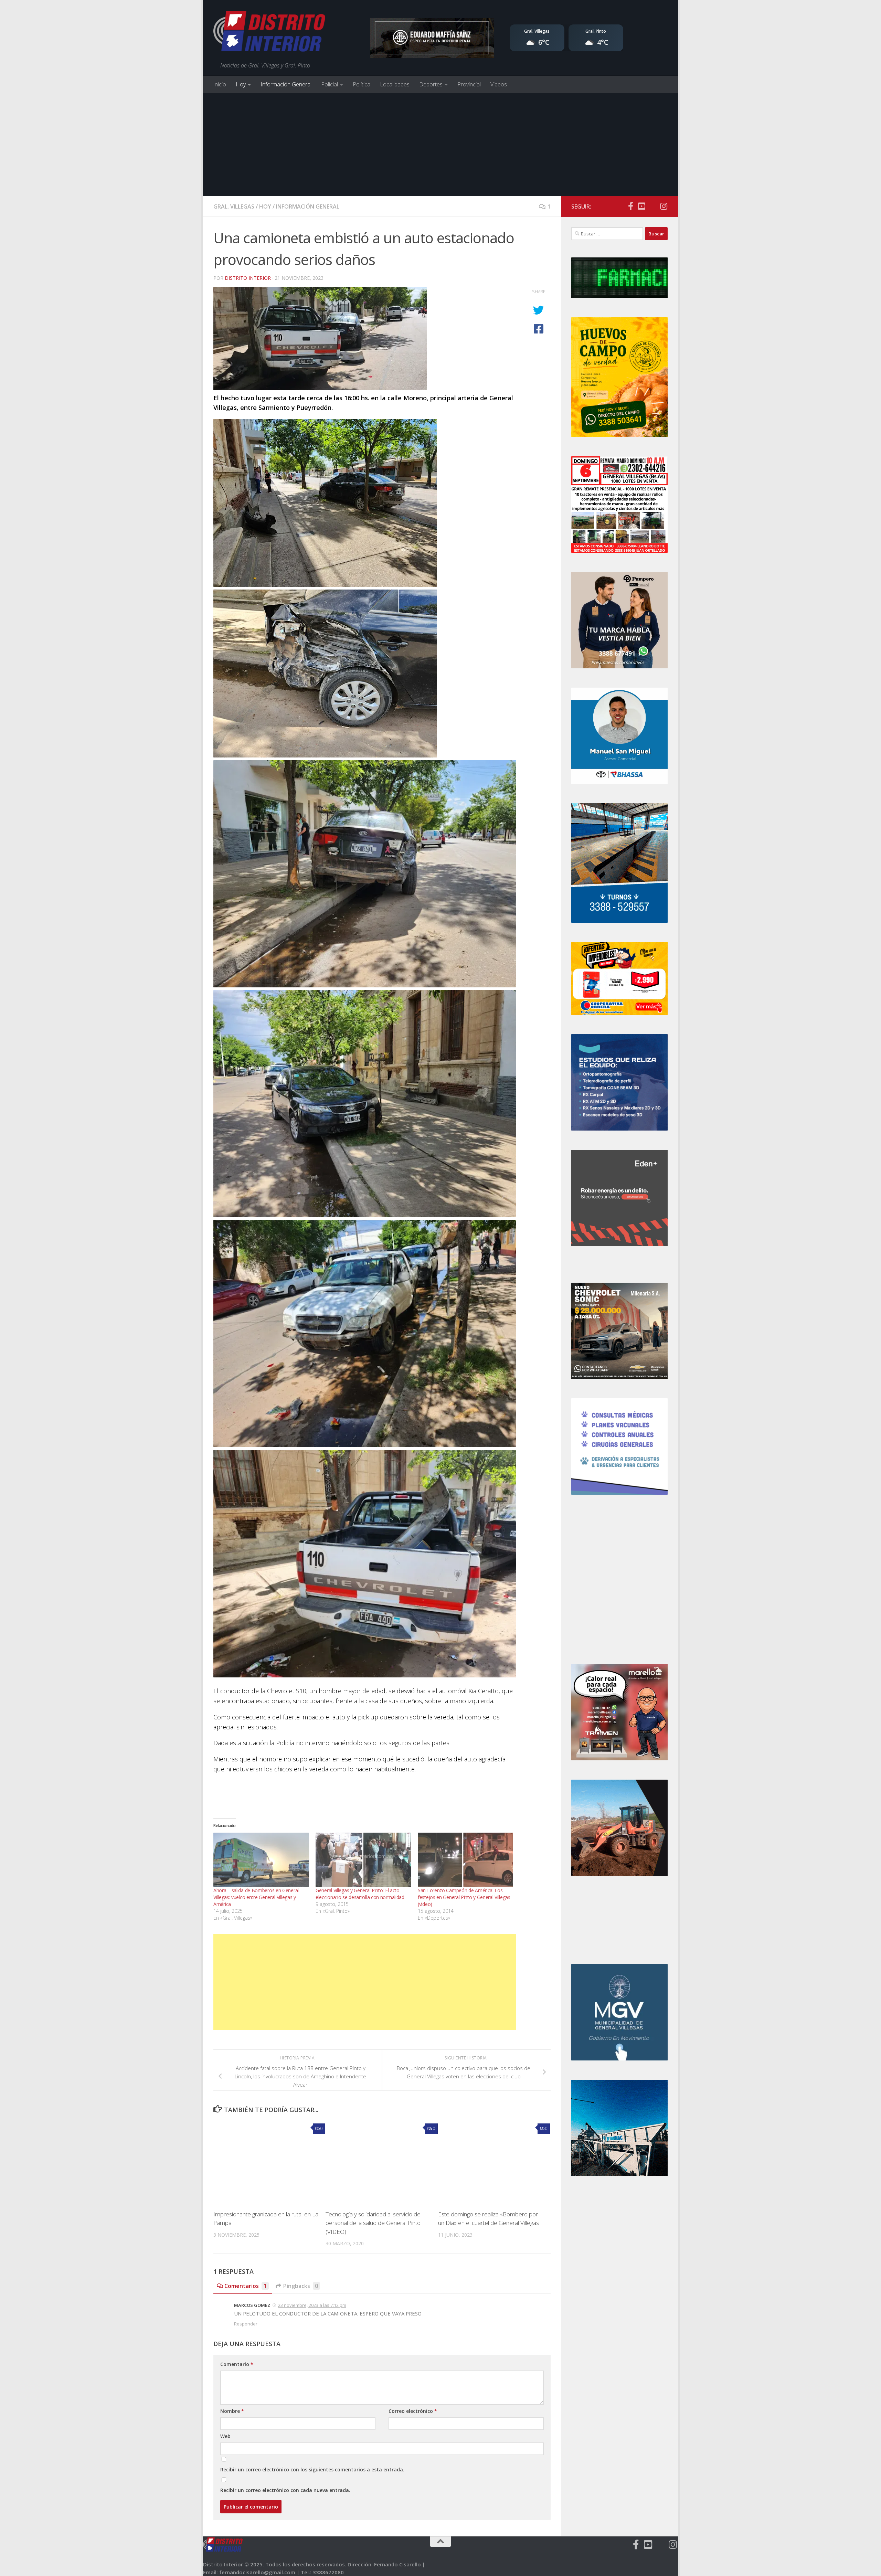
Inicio (220, 84)
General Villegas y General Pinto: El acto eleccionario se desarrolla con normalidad (360, 1894)
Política (362, 84)
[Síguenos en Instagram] (664, 206)
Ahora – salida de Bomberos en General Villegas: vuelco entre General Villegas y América (256, 1897)
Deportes (431, 84)
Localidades (395, 84)
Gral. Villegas (234, 206)
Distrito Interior (248, 278)
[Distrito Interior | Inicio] (269, 33)
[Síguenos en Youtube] (641, 206)
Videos (499, 84)
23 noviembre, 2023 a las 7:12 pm (312, 2305)
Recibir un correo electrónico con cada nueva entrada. (285, 2490)
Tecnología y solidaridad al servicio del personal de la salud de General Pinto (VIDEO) (374, 2223)
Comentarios (246, 2286)
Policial (330, 84)
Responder (246, 2324)
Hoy (241, 84)
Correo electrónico (413, 2411)
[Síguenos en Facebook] (630, 206)
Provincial (469, 84)
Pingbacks (301, 2286)
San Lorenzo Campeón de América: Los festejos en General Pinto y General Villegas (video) (464, 1897)
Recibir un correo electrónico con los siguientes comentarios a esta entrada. (312, 2469)
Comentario (237, 2364)
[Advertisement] (440, 145)
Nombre (232, 2411)
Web (225, 2436)
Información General (286, 84)
